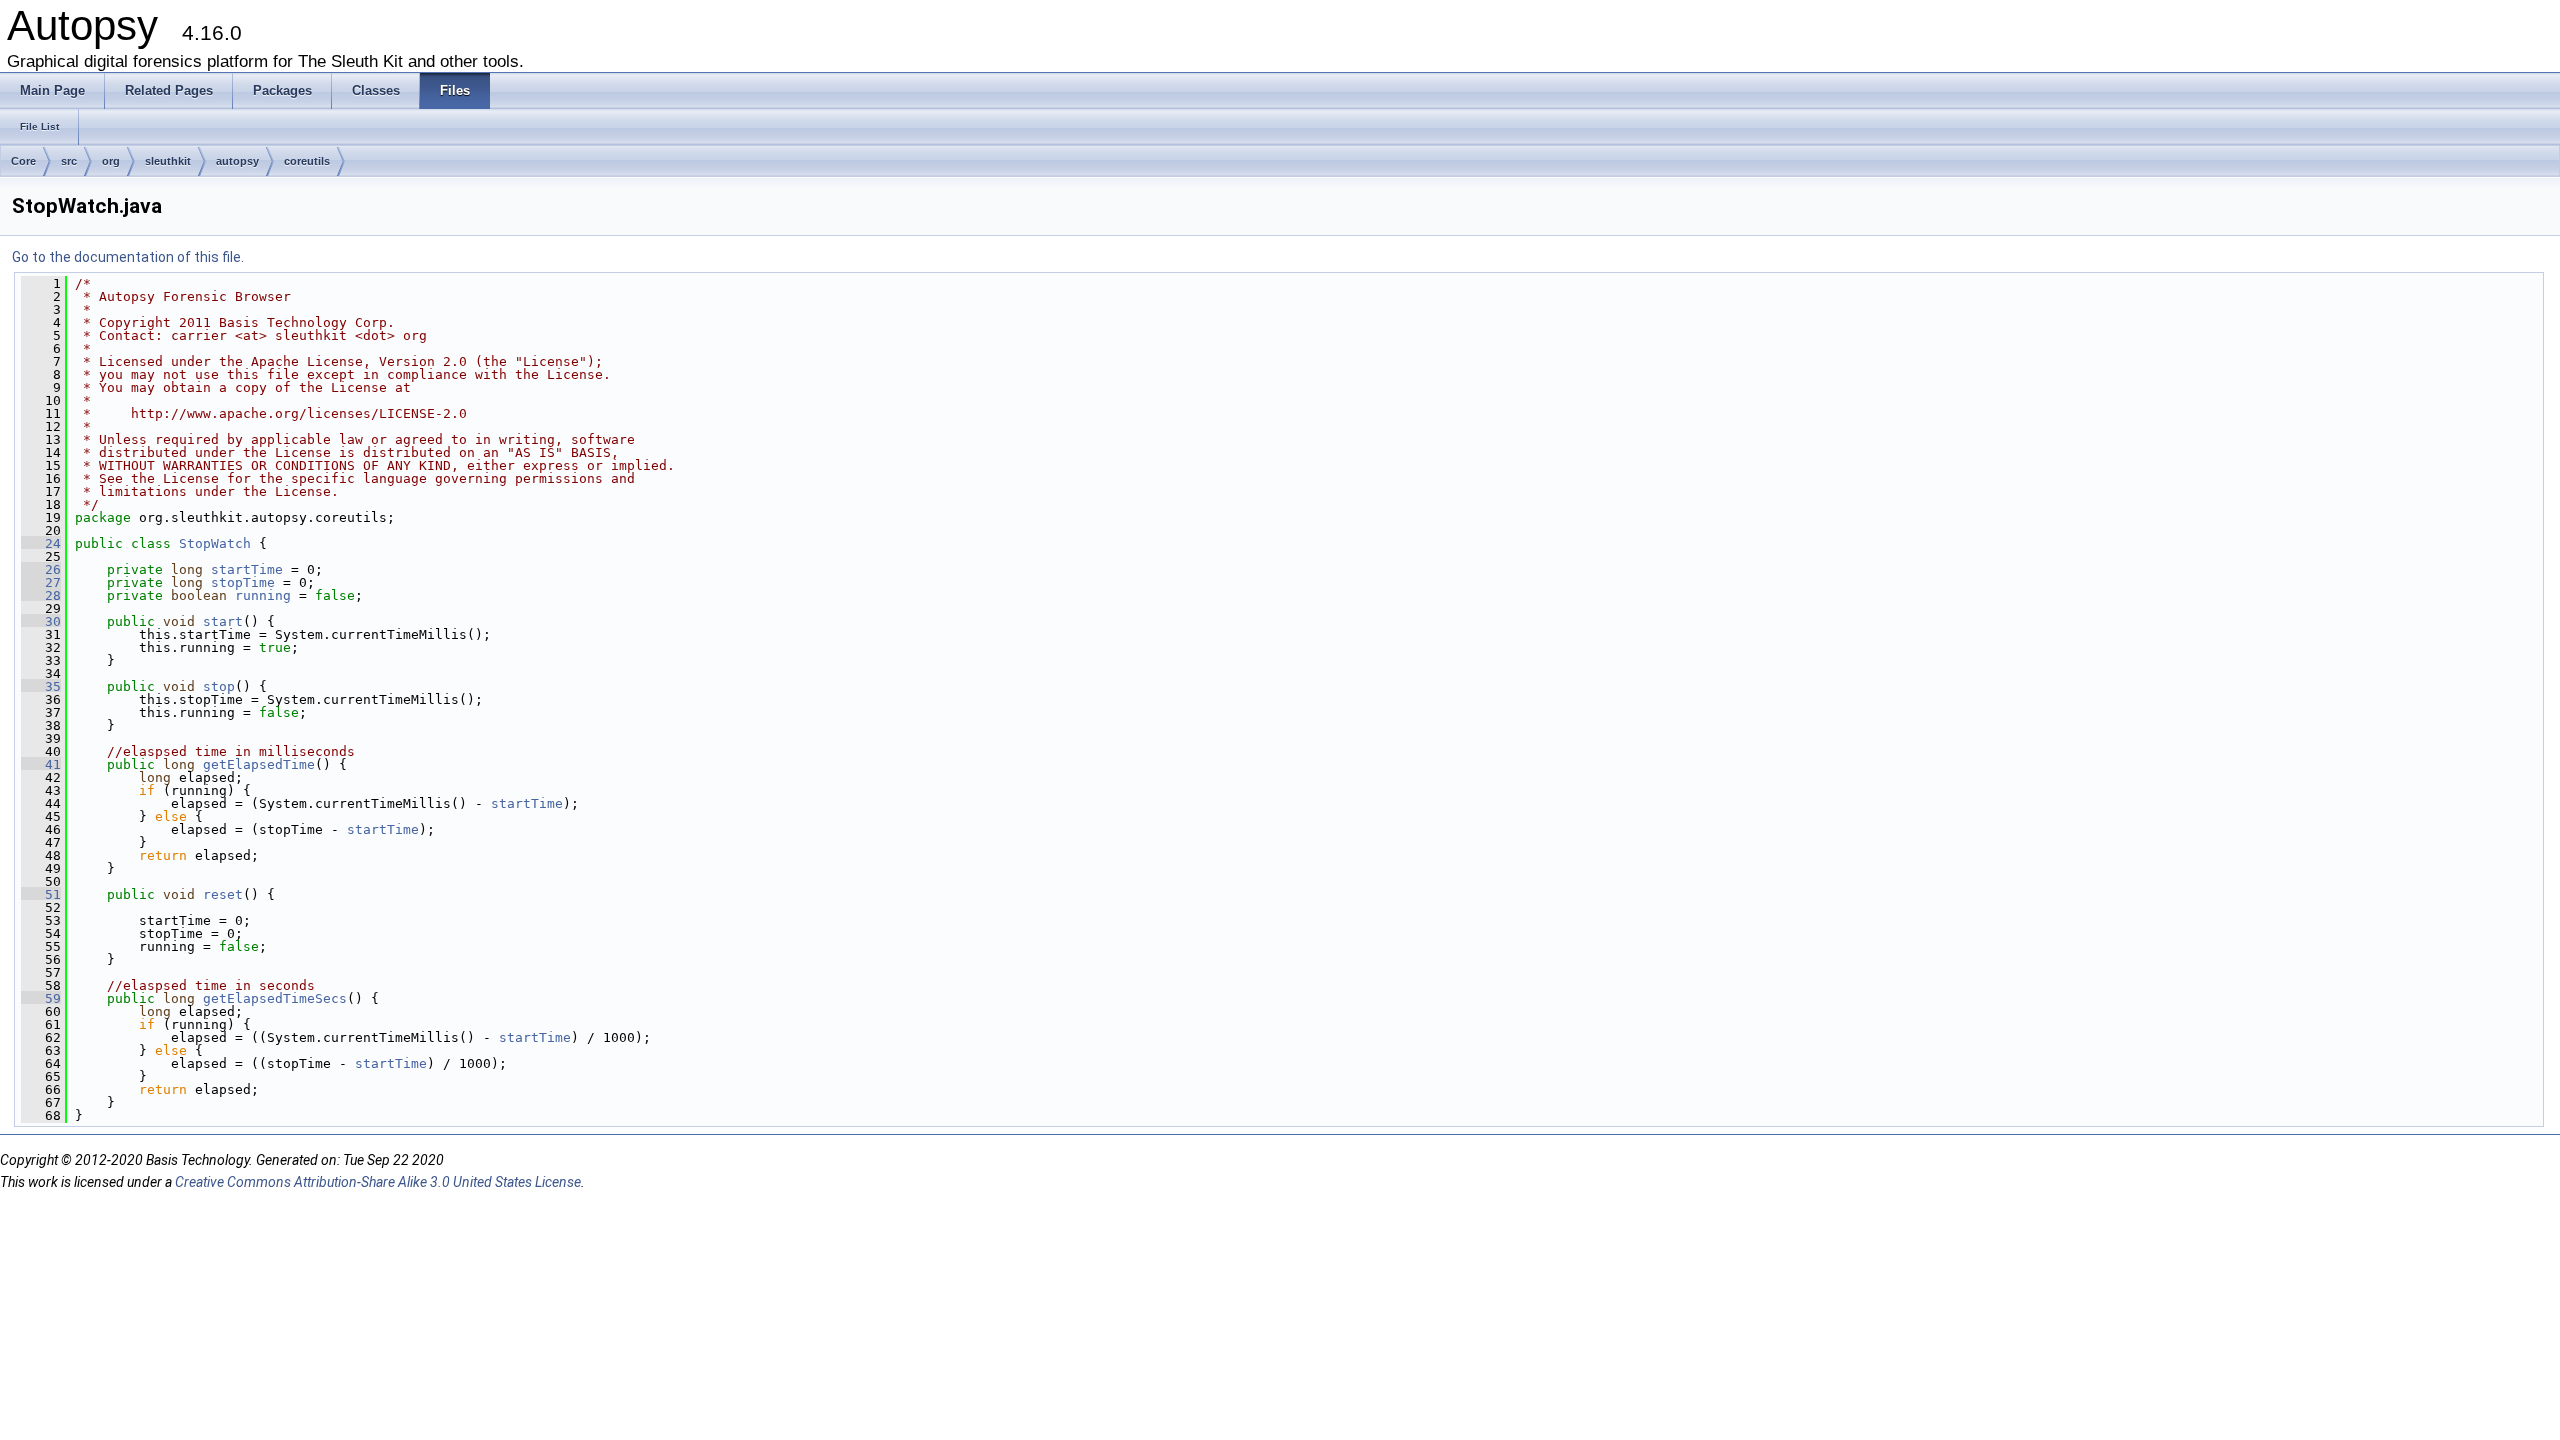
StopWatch (215, 543)
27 (41, 582)
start (223, 621)
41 (41, 764)
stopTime (243, 582)
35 (41, 686)
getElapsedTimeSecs (275, 998)
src (69, 161)
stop (219, 686)
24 (41, 543)
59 (41, 998)
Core (23, 161)
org (111, 161)
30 (41, 621)
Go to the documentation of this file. (128, 257)
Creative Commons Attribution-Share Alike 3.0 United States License (378, 1182)
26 (41, 569)
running (263, 595)
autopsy (237, 161)
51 (41, 894)
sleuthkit (168, 161)
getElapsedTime (259, 764)
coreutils (307, 161)
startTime (247, 569)
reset (223, 894)
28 (41, 595)
